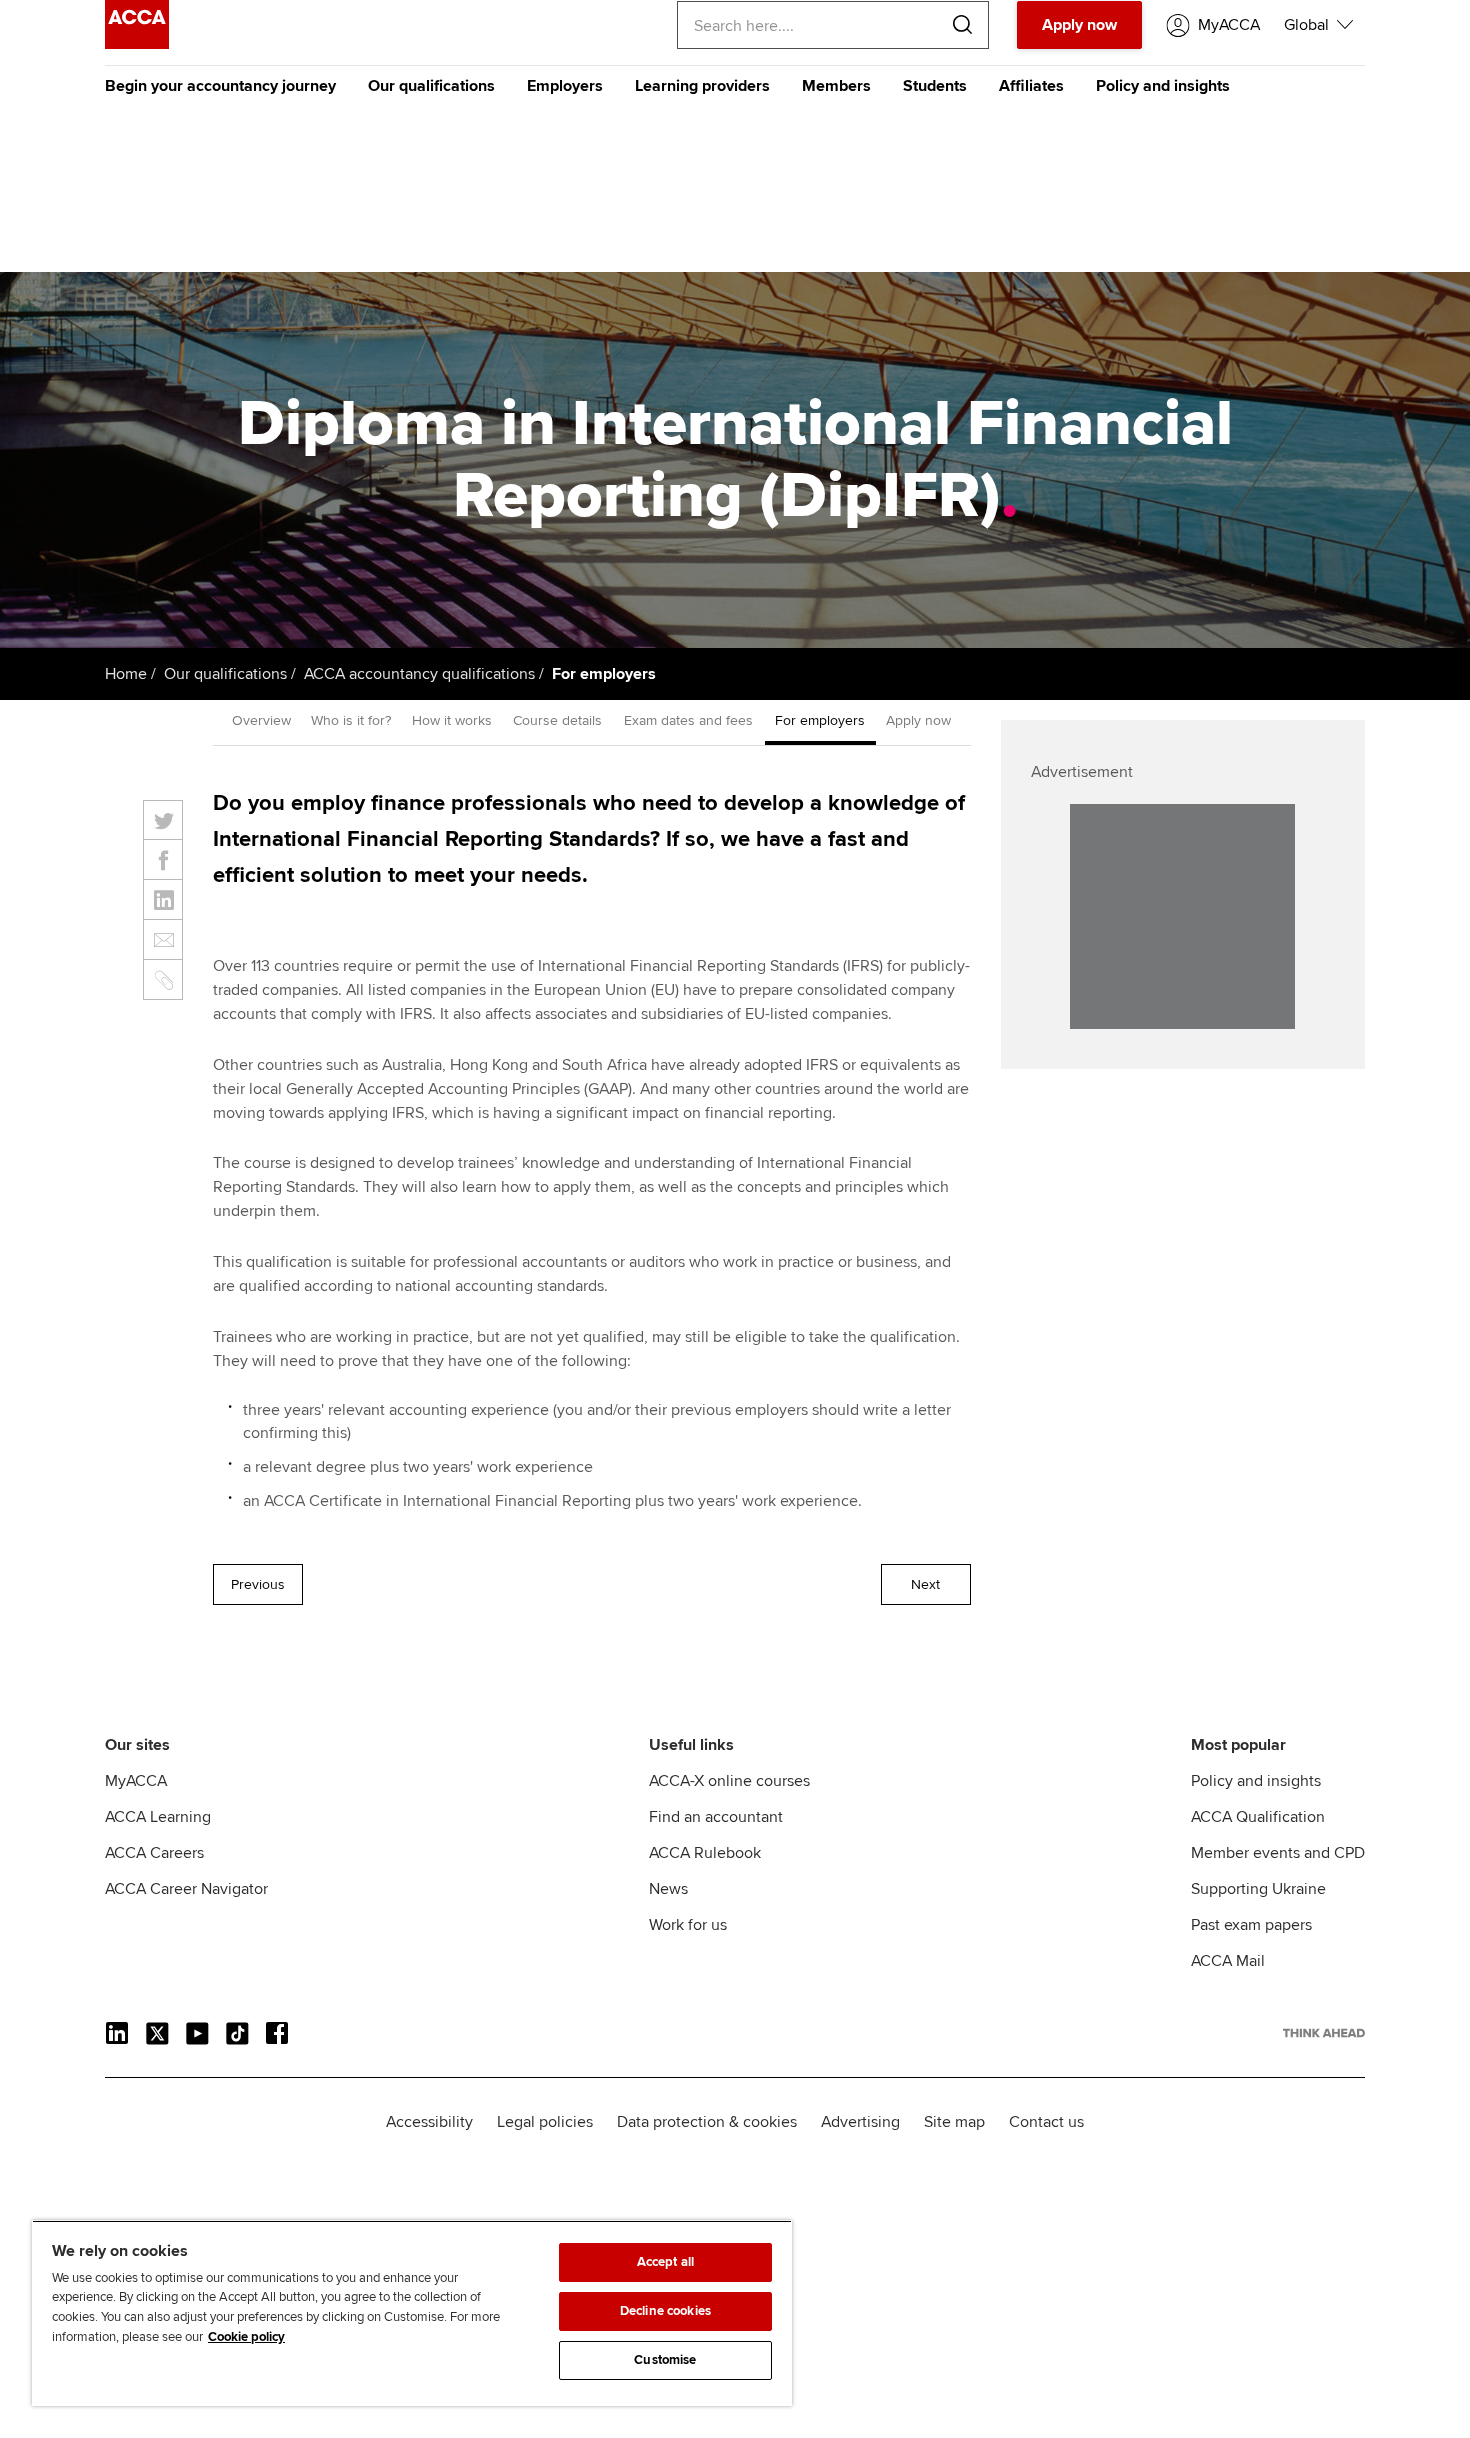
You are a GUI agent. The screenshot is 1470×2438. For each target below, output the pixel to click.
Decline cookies (665, 2311)
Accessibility (429, 2122)
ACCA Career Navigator (186, 1889)
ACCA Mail (1228, 1961)
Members (836, 86)
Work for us (688, 1925)
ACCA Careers (154, 1853)
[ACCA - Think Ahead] (137, 44)
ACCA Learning (158, 1817)
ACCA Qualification (1258, 1817)
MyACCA (136, 1781)
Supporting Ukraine (1258, 1889)
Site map (954, 2122)
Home (126, 674)
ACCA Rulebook (705, 1853)
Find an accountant (716, 1817)
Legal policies (545, 2122)
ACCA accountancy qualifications (419, 674)
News (668, 1889)
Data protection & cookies (707, 2122)
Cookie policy (246, 2337)
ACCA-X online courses (729, 1781)
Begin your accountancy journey (220, 86)
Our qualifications (431, 86)
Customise (665, 2360)
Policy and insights (1163, 86)
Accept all (665, 2262)
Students (935, 86)
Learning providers (702, 86)
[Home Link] (1324, 2033)
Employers (565, 86)
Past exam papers (1251, 1925)
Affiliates (1031, 86)
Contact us (1046, 2122)
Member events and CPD (1278, 1853)
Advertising (860, 2122)
